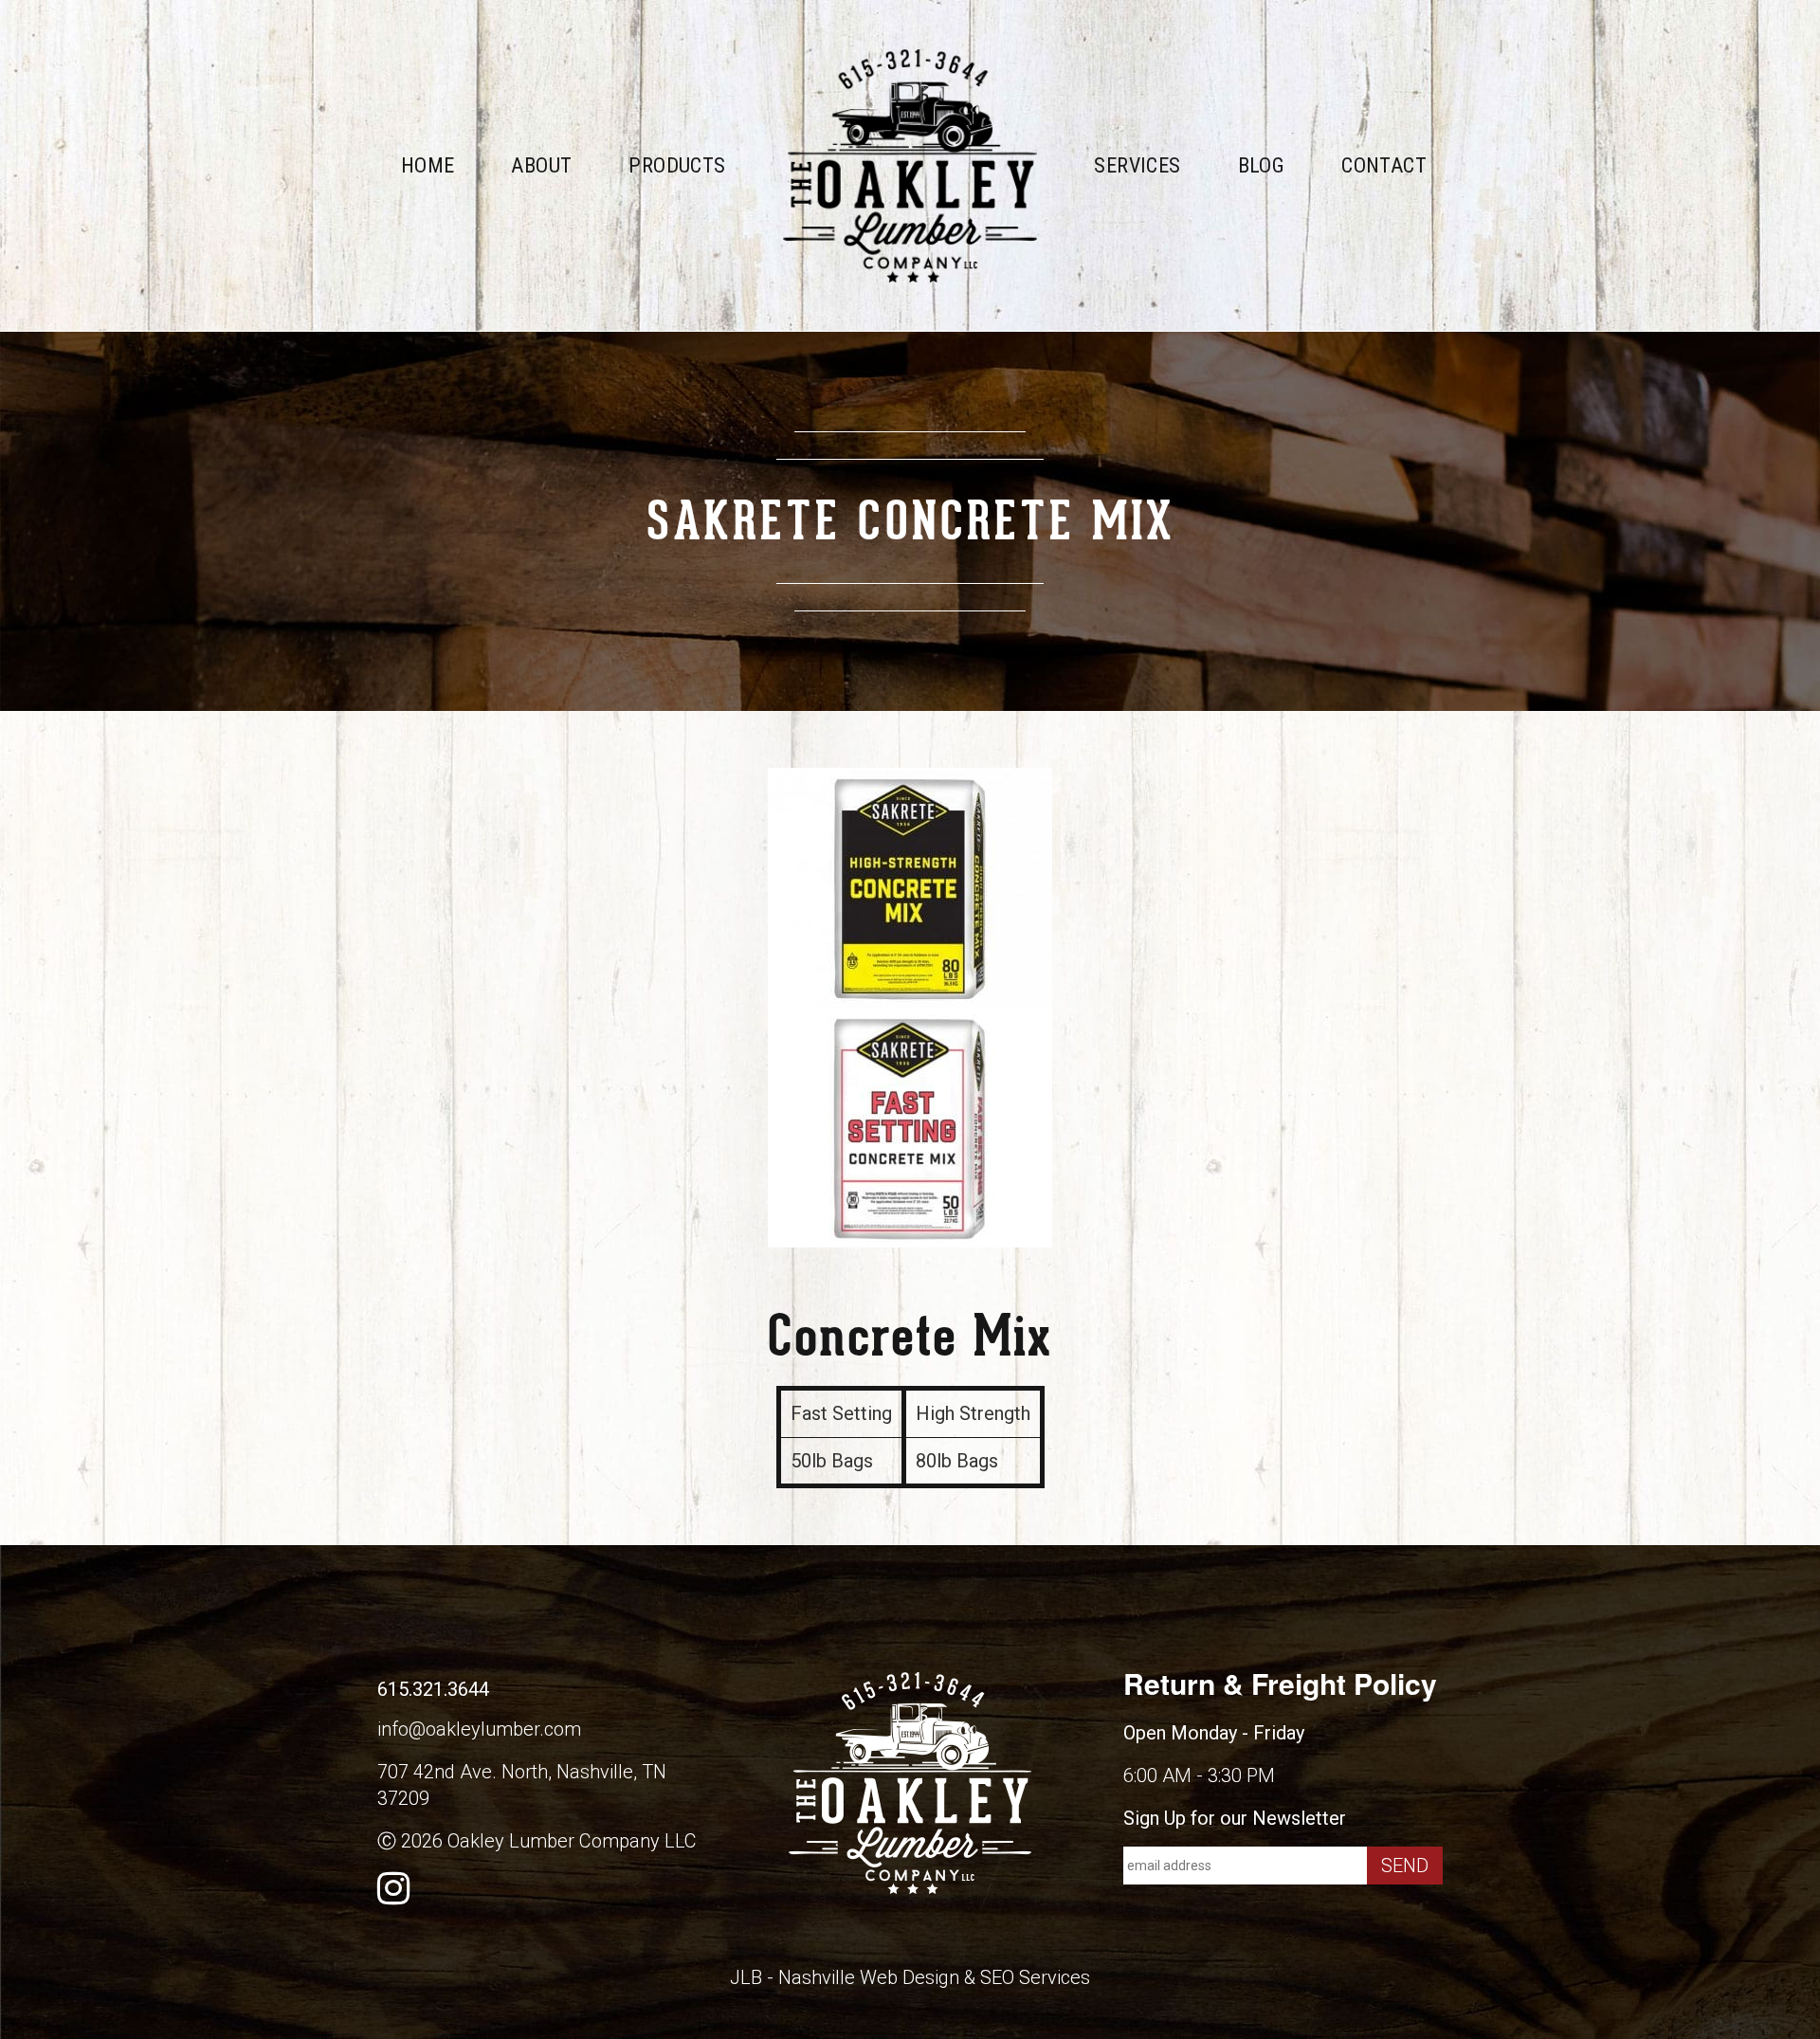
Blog (1262, 165)
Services (1137, 165)
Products (677, 165)
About (541, 165)
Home (428, 165)
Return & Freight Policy (1280, 1683)
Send (1405, 1866)
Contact (1384, 165)
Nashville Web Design (869, 1977)
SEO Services (1035, 1977)
